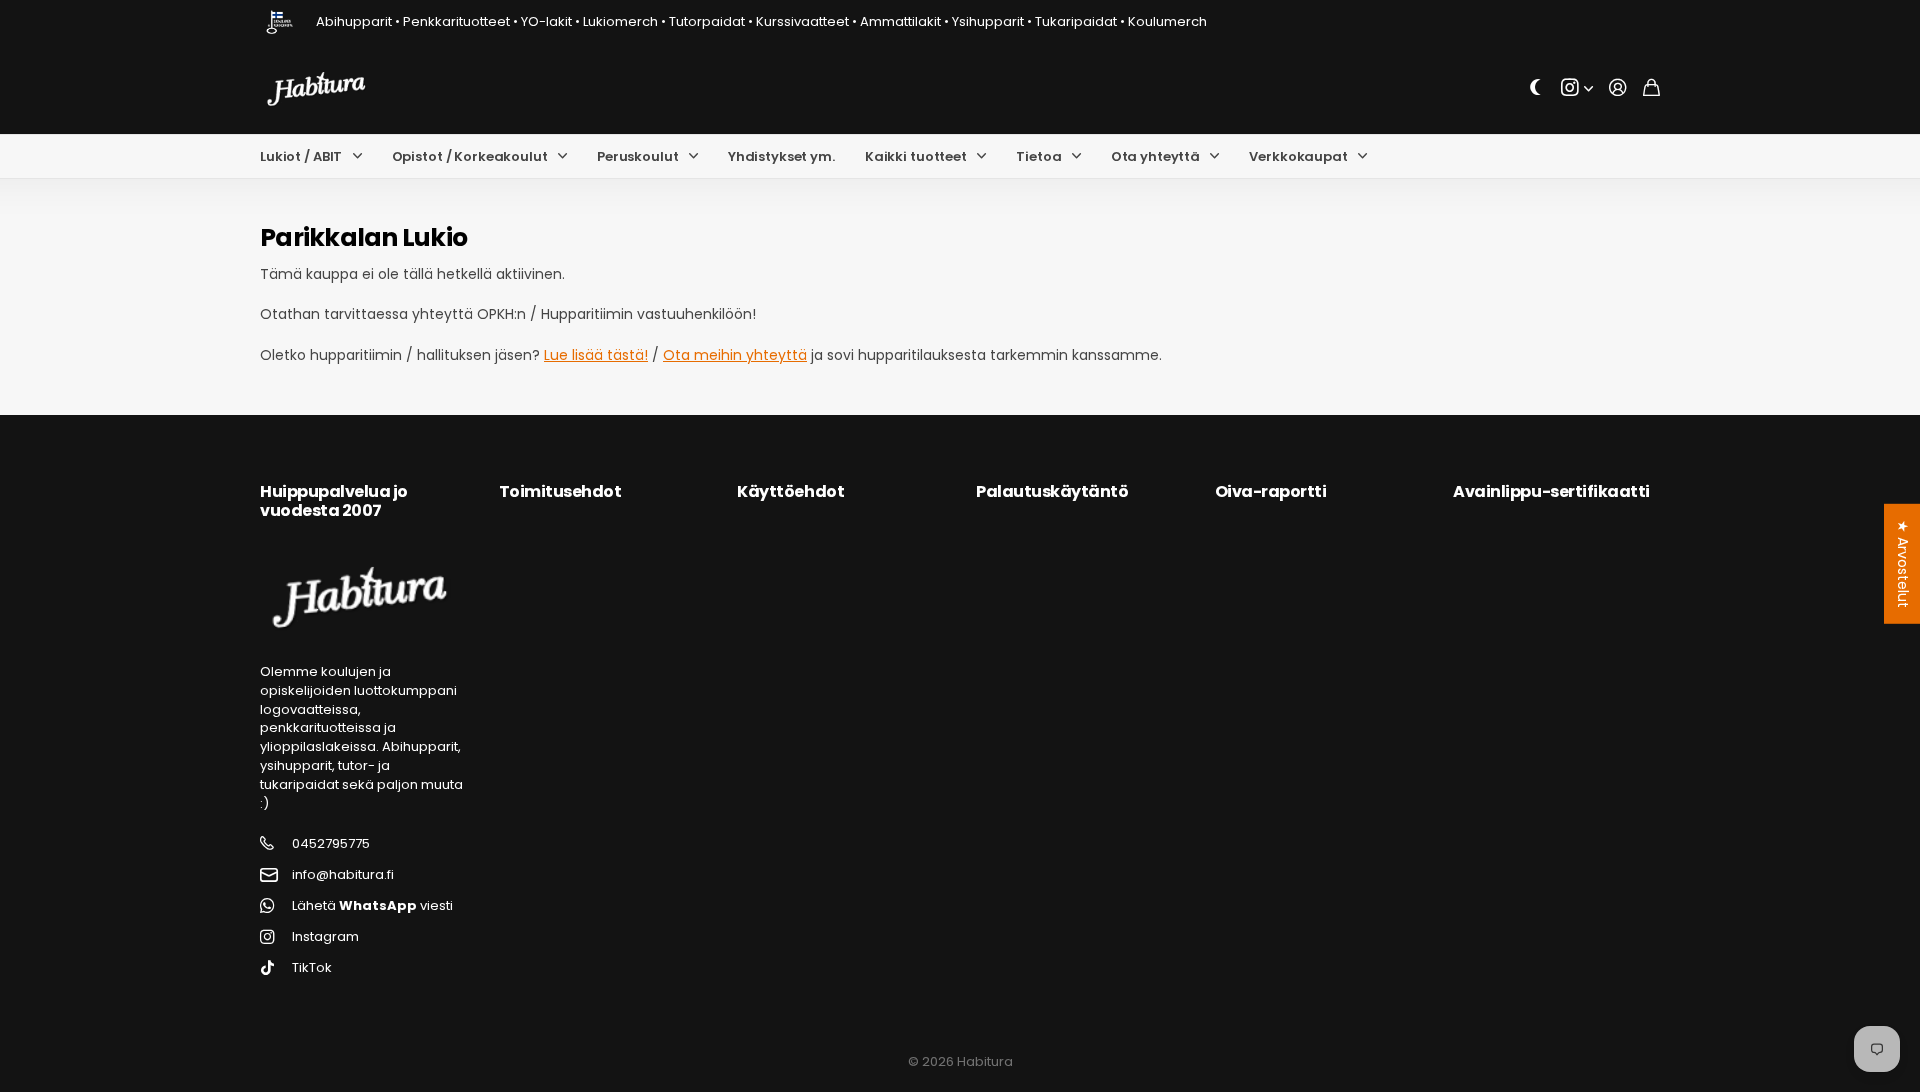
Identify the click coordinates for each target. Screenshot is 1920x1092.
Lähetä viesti (372, 906)
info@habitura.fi (343, 875)
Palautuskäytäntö (1052, 491)
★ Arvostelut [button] (1903, 564)
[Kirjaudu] (1618, 88)
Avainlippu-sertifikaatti (1551, 491)
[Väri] (1536, 88)
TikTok (312, 968)
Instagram (325, 937)
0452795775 (331, 844)
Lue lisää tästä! (596, 355)
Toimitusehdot (560, 491)
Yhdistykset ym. (781, 156)
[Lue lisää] (1577, 88)
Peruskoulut (638, 156)
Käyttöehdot (790, 491)
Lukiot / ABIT (301, 156)
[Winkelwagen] (1651, 88)
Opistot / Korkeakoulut (470, 156)
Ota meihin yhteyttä (735, 355)
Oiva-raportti (1271, 491)
